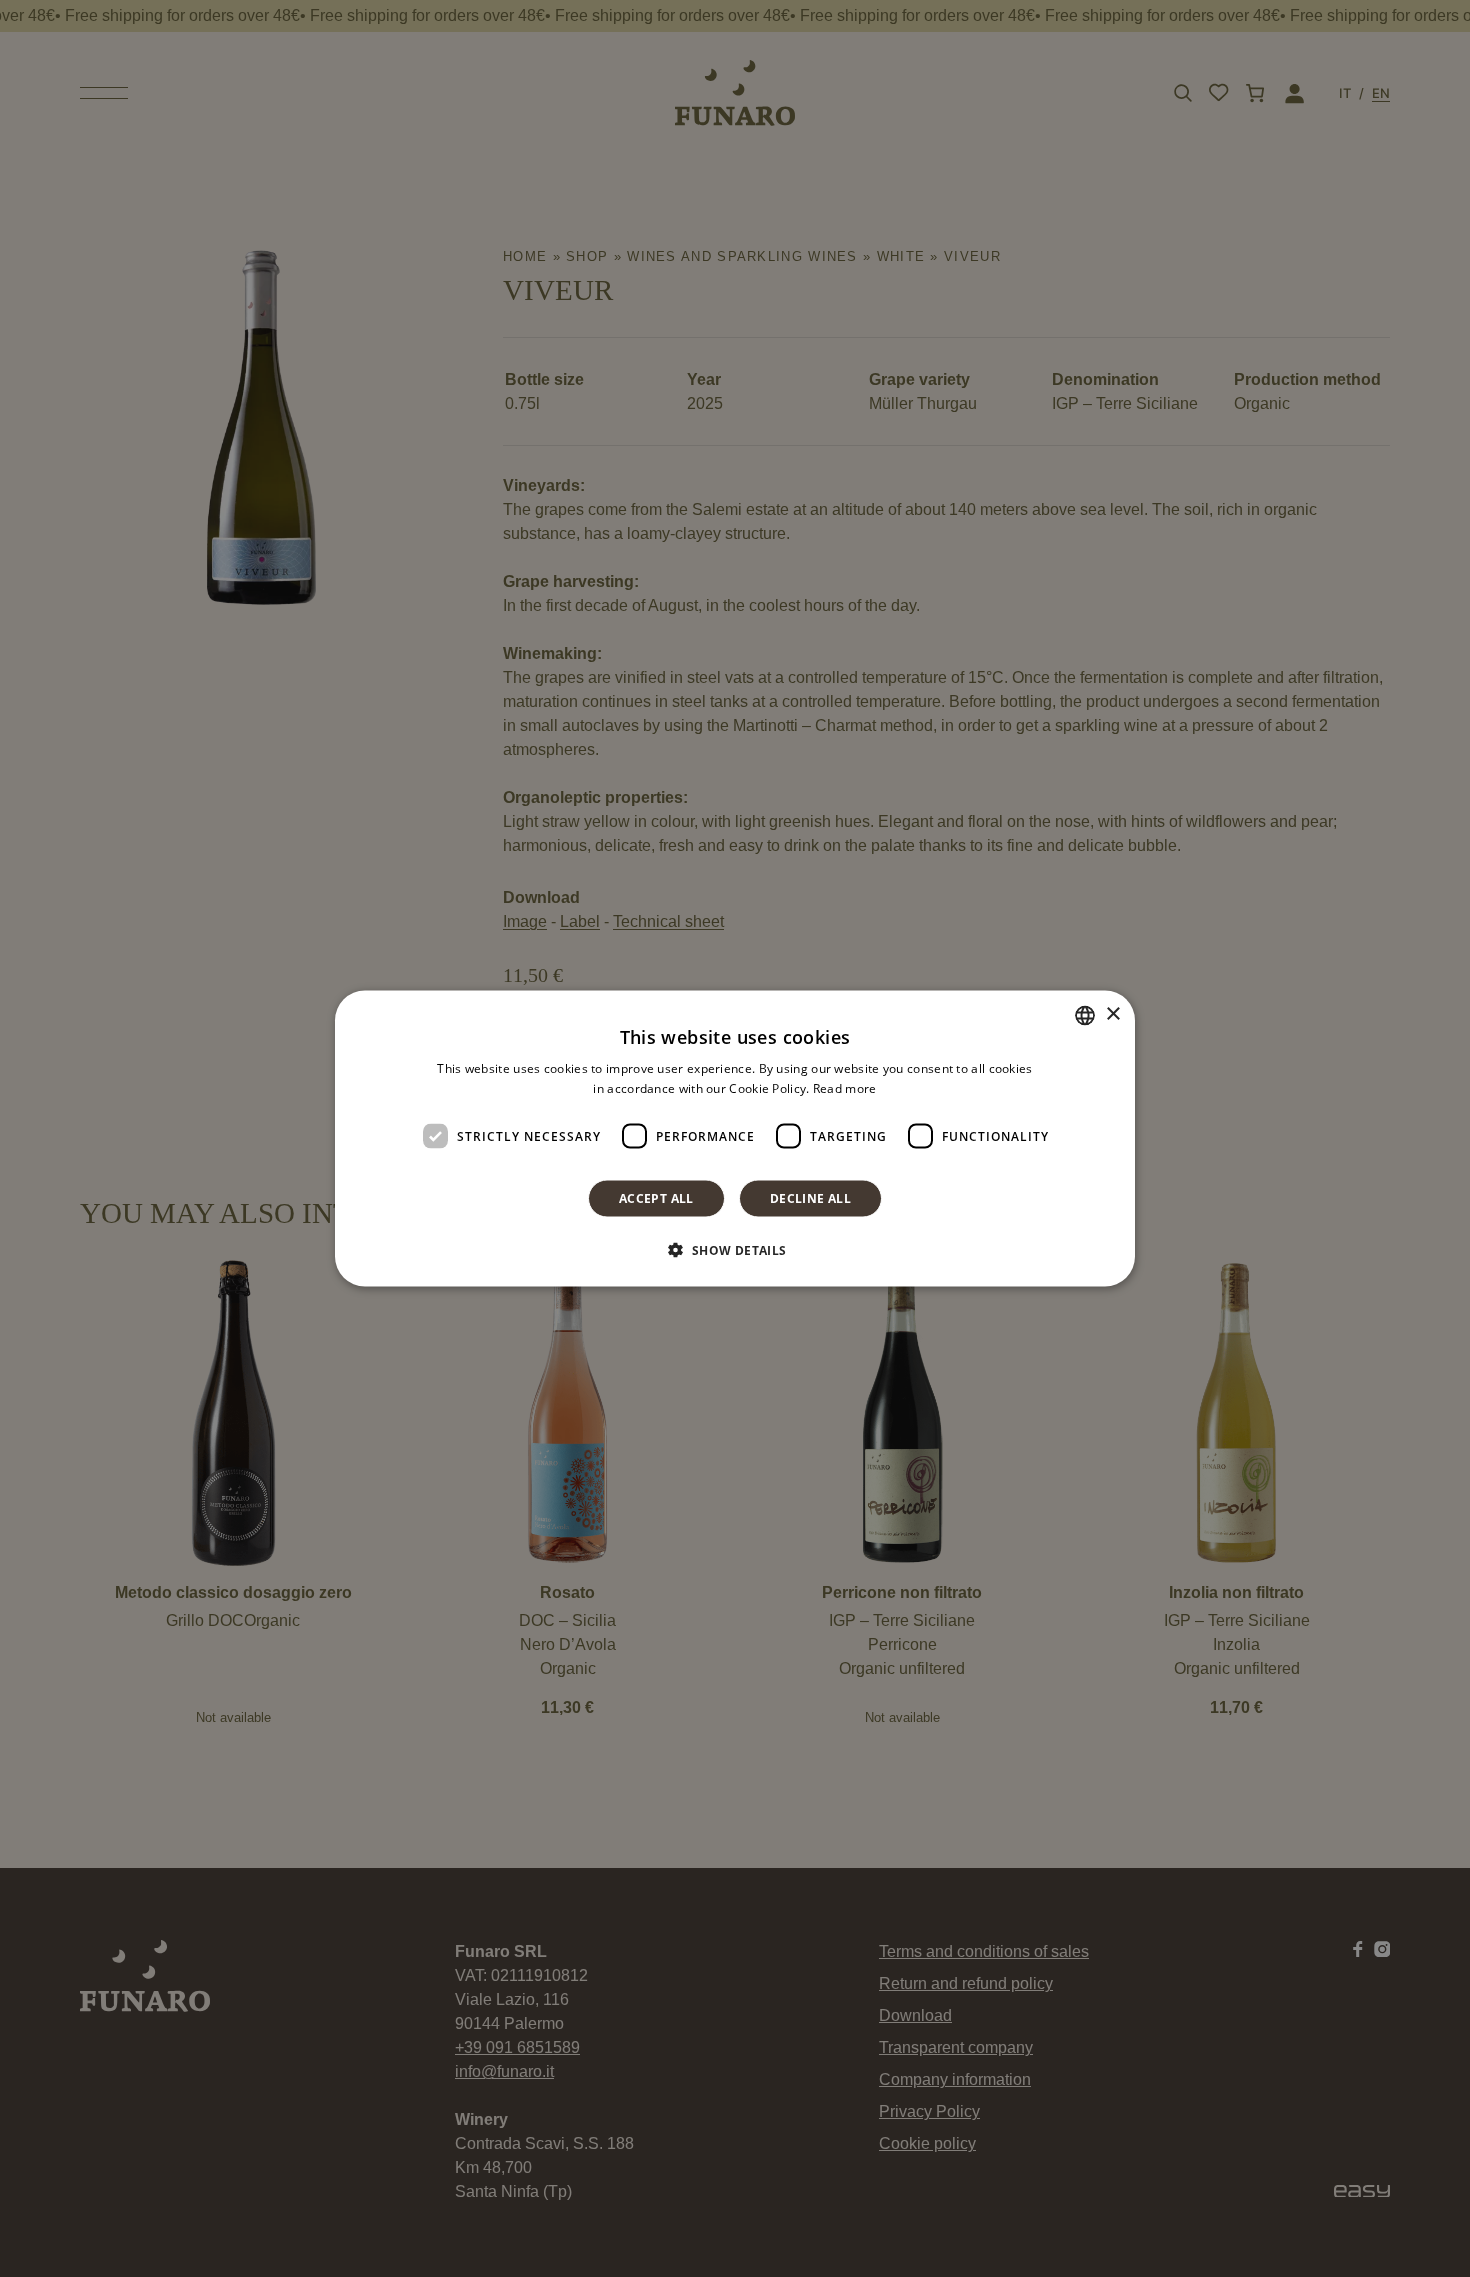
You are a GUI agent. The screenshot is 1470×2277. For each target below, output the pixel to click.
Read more (845, 1087)
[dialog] (735, 1138)
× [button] (1112, 1014)
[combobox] (1085, 1015)
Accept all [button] (656, 1198)
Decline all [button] (810, 1198)
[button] (734, 1250)
